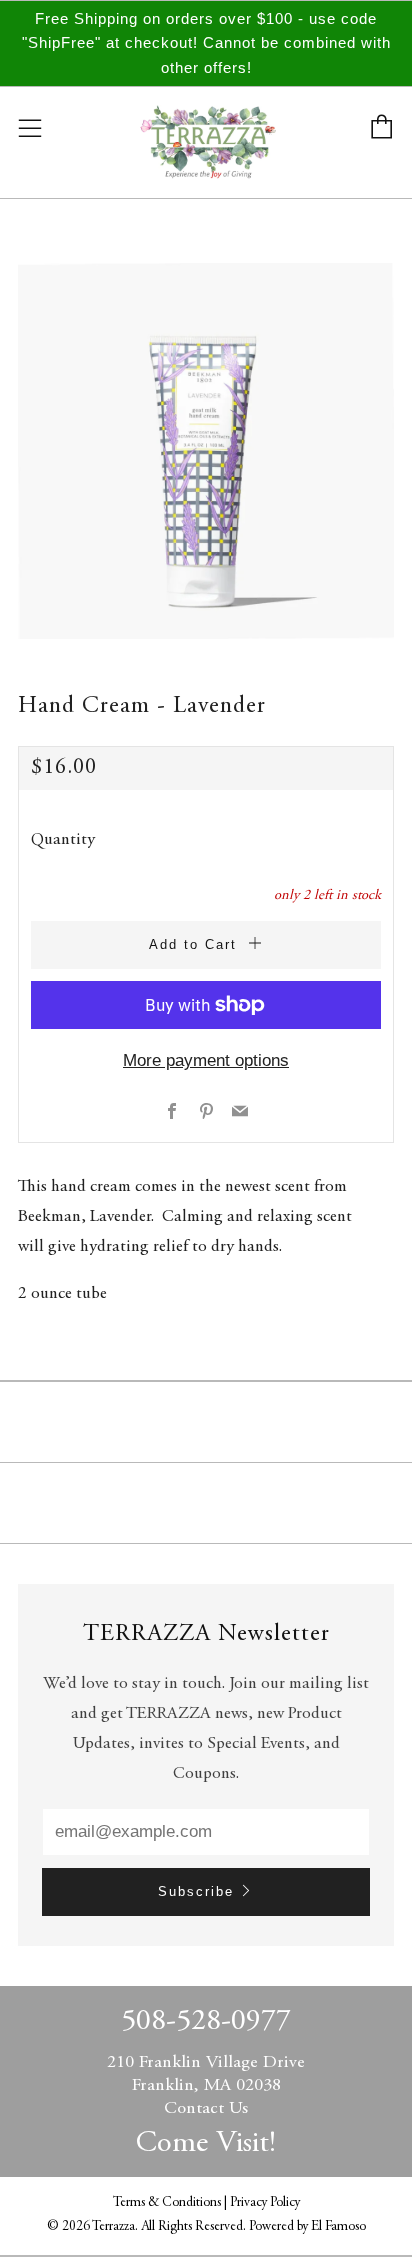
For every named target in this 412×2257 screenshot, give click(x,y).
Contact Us (206, 2109)
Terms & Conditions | (171, 2203)
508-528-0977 (206, 2022)
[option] (206, 451)
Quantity (63, 840)
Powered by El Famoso (307, 2227)
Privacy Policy (265, 2203)
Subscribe (196, 1891)
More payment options (206, 1060)
